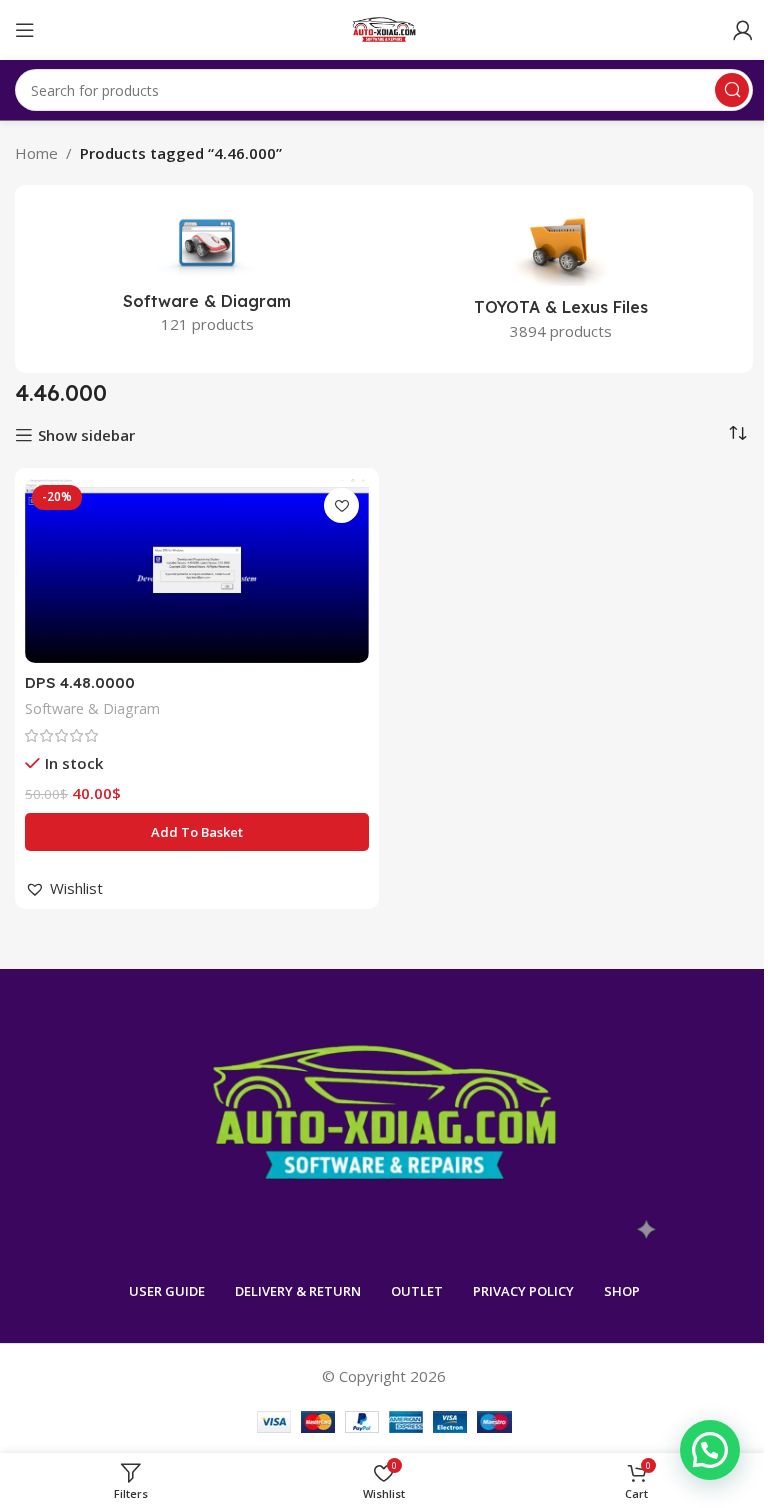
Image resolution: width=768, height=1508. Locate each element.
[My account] (743, 30)
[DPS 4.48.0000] (197, 570)
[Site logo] (384, 28)
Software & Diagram (92, 708)
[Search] (732, 90)
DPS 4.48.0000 (80, 682)
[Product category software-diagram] (207, 275)
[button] (197, 832)
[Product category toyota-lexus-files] (561, 279)
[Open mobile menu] (25, 30)
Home (36, 153)
